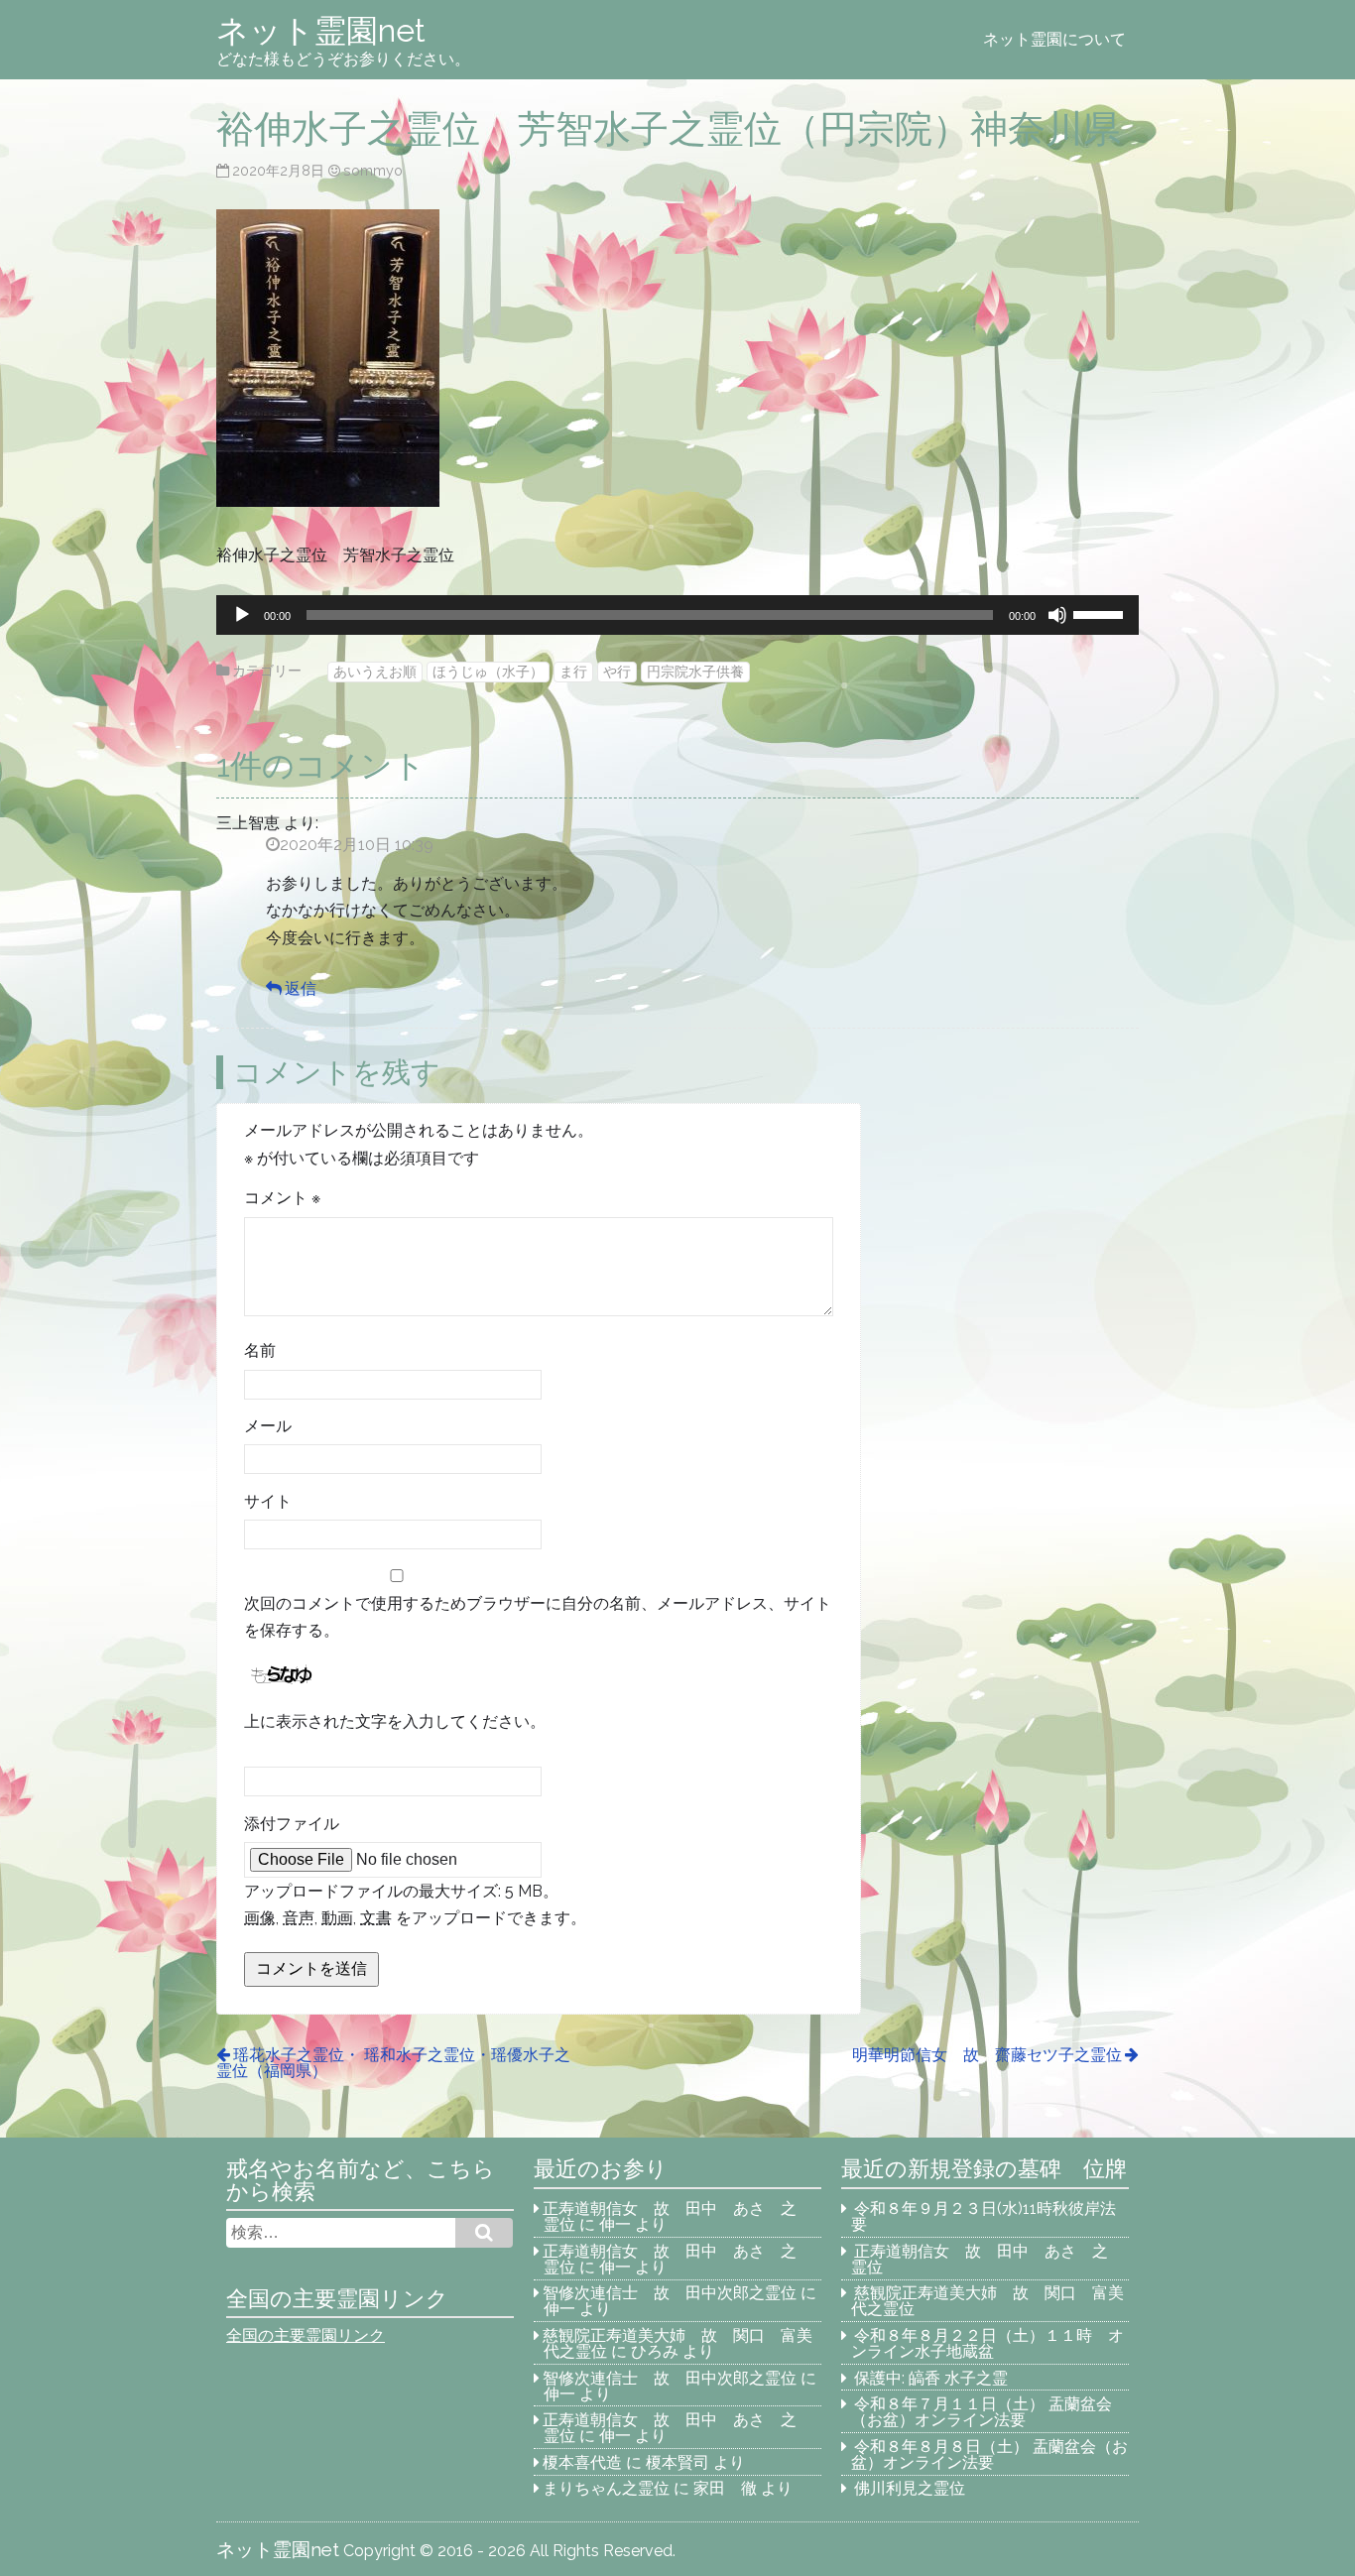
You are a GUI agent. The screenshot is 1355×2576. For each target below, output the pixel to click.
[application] (677, 615)
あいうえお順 (375, 671)
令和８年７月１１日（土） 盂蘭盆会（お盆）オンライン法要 (982, 2412)
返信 (301, 988)
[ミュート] (1057, 615)
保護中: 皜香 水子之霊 (931, 2378)
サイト (268, 1501)
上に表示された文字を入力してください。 (395, 1721)
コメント (282, 1198)
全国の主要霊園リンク (306, 2335)
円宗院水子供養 (695, 671)
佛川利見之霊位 (910, 2488)
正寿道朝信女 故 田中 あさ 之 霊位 (677, 2216)
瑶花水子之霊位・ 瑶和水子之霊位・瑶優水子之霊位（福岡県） (393, 2063)
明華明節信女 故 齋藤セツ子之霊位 (987, 2055)
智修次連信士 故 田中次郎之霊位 (670, 2293)
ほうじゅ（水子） (488, 671)
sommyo (373, 170)
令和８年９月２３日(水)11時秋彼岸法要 (984, 2216)
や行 (617, 671)
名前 (260, 1350)
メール (268, 1426)
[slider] (1101, 613)
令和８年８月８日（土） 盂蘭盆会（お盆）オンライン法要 (990, 2454)
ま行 (573, 671)
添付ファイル (292, 1824)
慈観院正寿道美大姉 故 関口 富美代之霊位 (988, 2301)
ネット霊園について (1054, 39)
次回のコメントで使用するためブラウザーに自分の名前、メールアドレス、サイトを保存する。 (538, 1617)
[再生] (242, 615)
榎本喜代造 (582, 2462)
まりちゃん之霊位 (606, 2488)
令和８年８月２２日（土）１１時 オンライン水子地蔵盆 (988, 2343)
